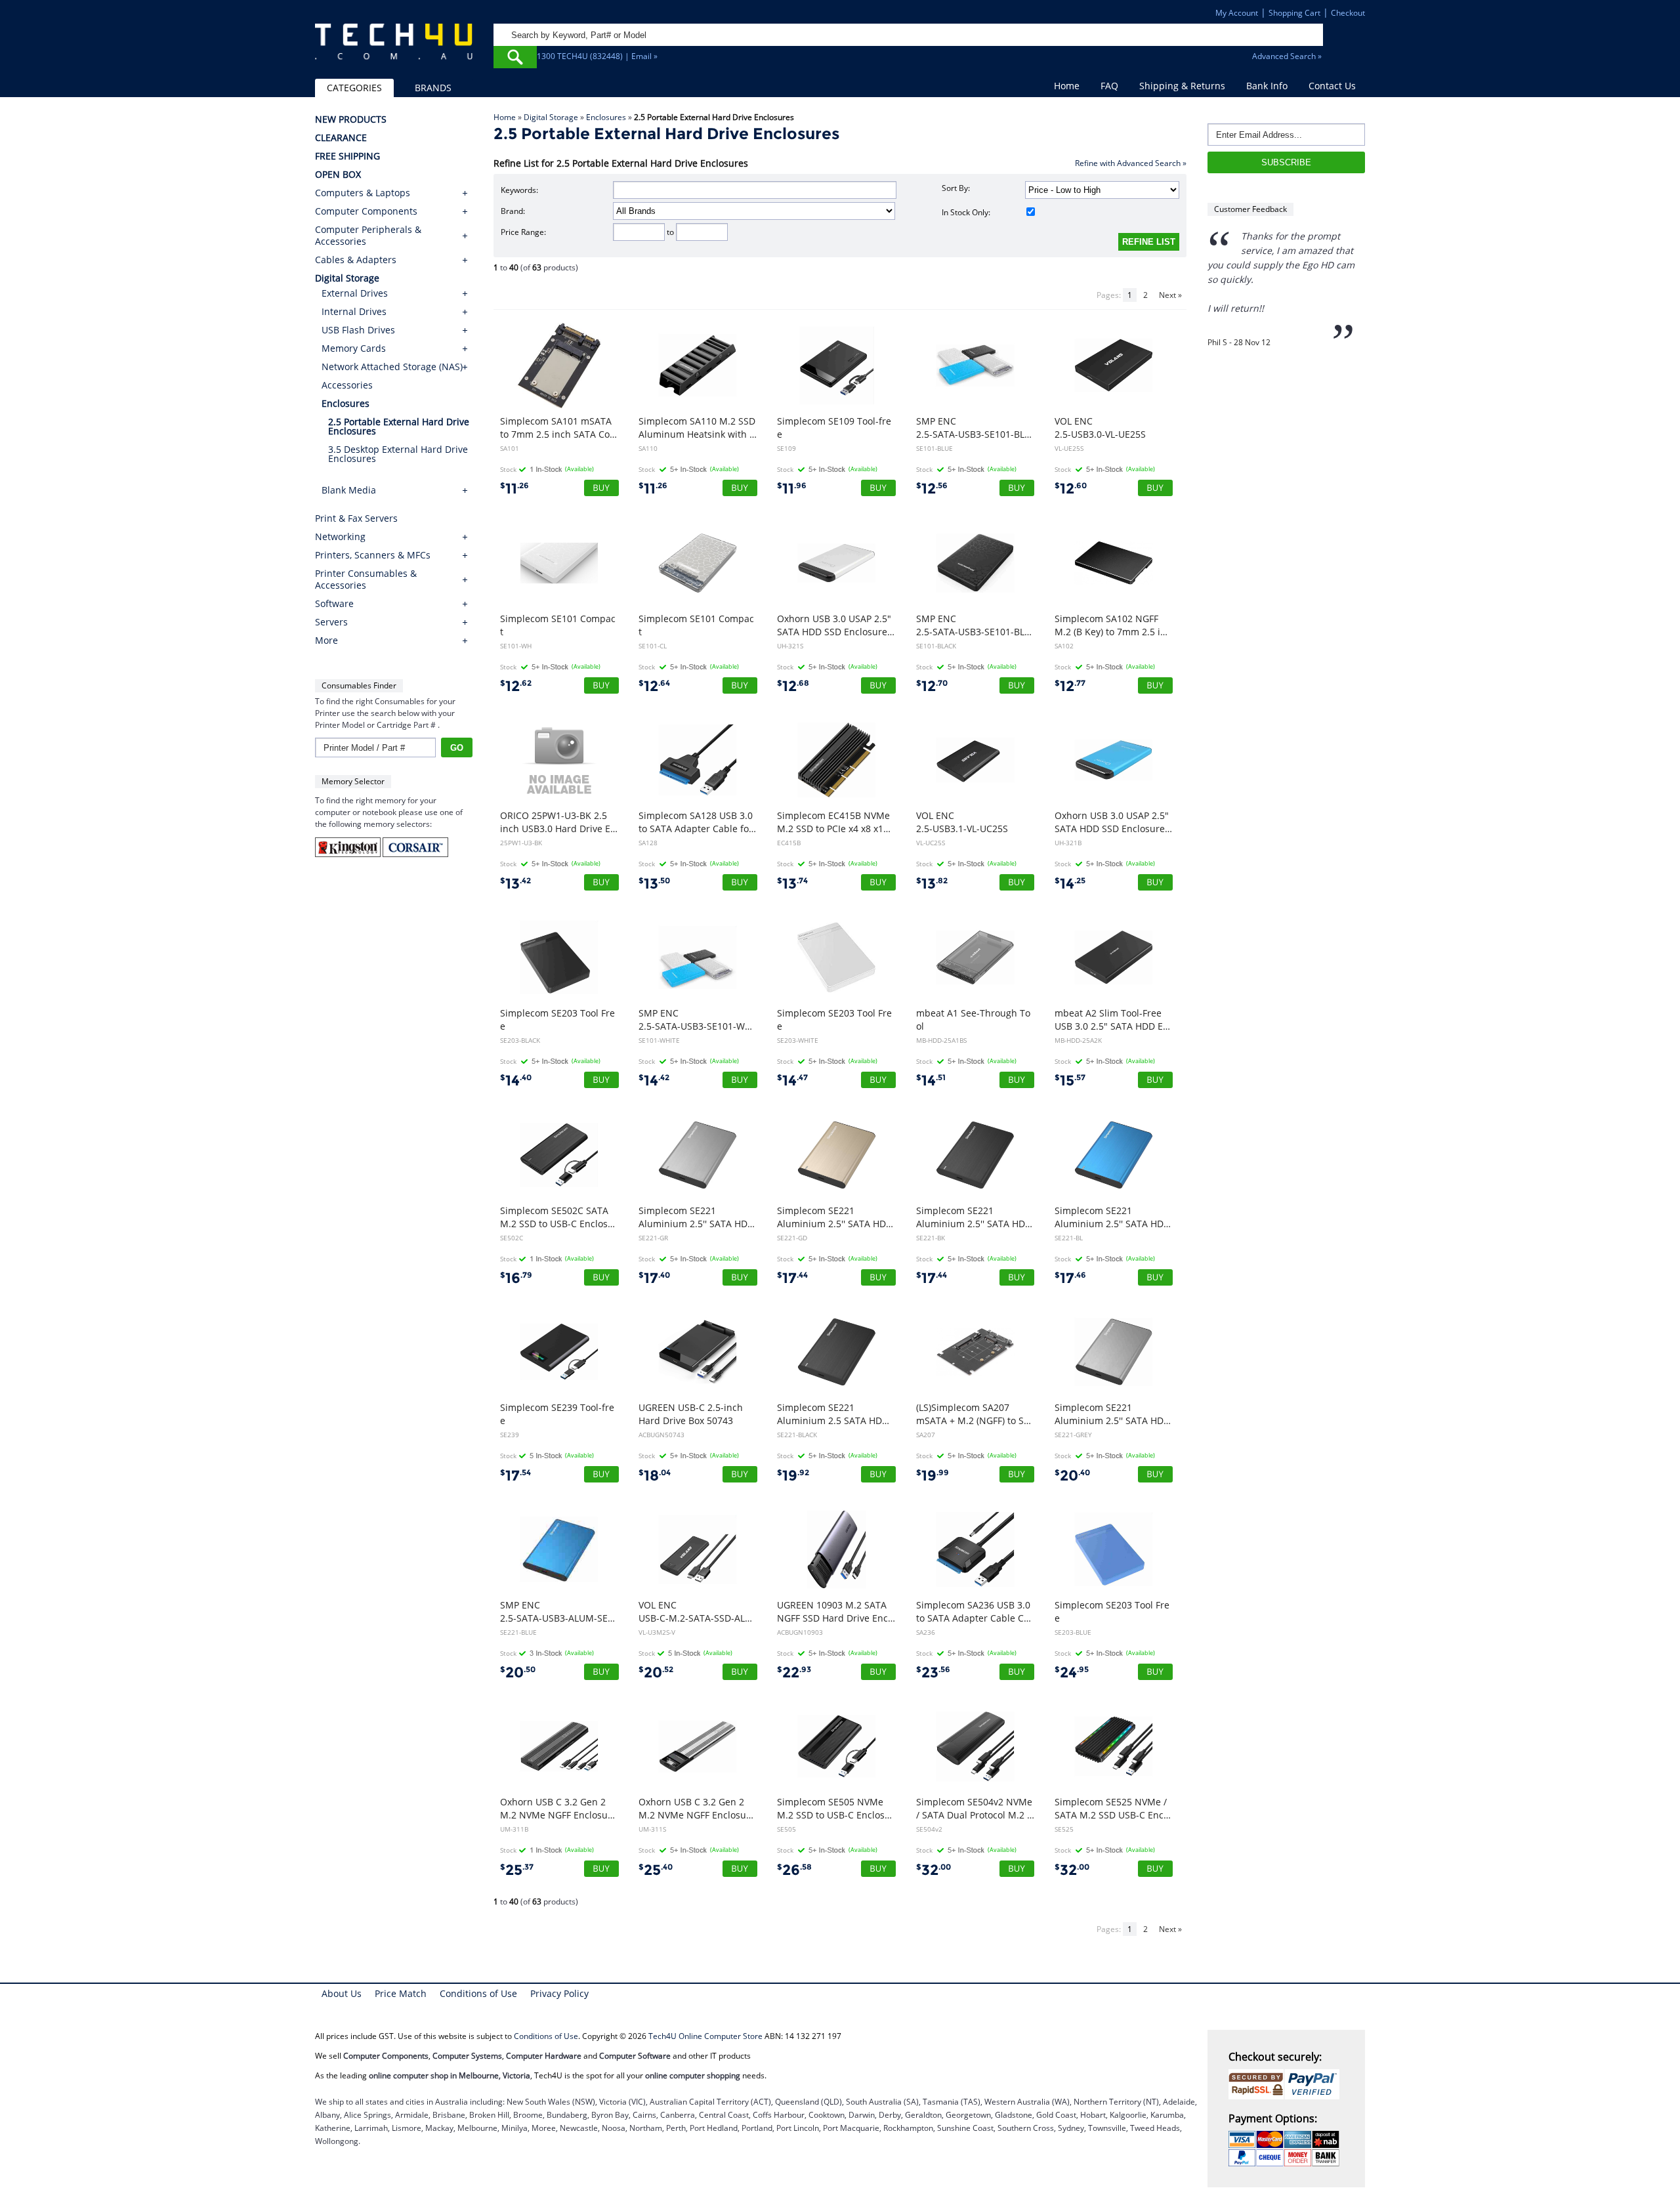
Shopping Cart (1294, 13)
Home (1067, 86)
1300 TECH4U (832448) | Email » (597, 56)
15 (1070, 1081)
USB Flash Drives (358, 330)
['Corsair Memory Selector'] (415, 854)
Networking (340, 537)
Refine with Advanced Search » (1131, 163)
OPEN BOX (338, 175)
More (326, 641)
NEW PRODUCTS (351, 119)
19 (793, 1476)
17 (654, 1278)
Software (334, 604)
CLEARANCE (341, 138)
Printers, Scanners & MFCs (373, 555)
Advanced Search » (1287, 56)
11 (514, 489)
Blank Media (349, 490)
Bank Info (1267, 86)
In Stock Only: (966, 212)
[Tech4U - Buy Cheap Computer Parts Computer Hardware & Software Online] (394, 49)
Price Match (401, 1993)
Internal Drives (354, 311)
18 (655, 1476)
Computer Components (366, 211)
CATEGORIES (354, 88)
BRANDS (433, 88)
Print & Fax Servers (356, 518)
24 (1072, 1672)
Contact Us (1332, 86)
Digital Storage (551, 117)
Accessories (347, 385)
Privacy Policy (559, 1993)
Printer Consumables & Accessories (366, 579)
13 (515, 884)
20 (1072, 1476)
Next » (1170, 295)
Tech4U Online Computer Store (705, 2036)
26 (794, 1870)
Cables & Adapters (356, 260)
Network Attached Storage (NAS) (392, 367)
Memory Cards (354, 348)
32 (934, 1870)
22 (794, 1672)
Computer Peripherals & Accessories (368, 236)
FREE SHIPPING (347, 156)
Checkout (1348, 13)
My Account (1237, 13)
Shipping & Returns (1182, 86)
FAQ (1109, 86)
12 (932, 489)
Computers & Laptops (363, 193)
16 (516, 1278)
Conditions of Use (478, 1993)
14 (1070, 884)
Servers (331, 622)
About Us (342, 1993)
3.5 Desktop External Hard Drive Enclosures (398, 454)
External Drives (355, 293)
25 (517, 1870)
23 (933, 1672)
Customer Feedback (1250, 209)
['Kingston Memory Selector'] (349, 854)
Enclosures (606, 117)
